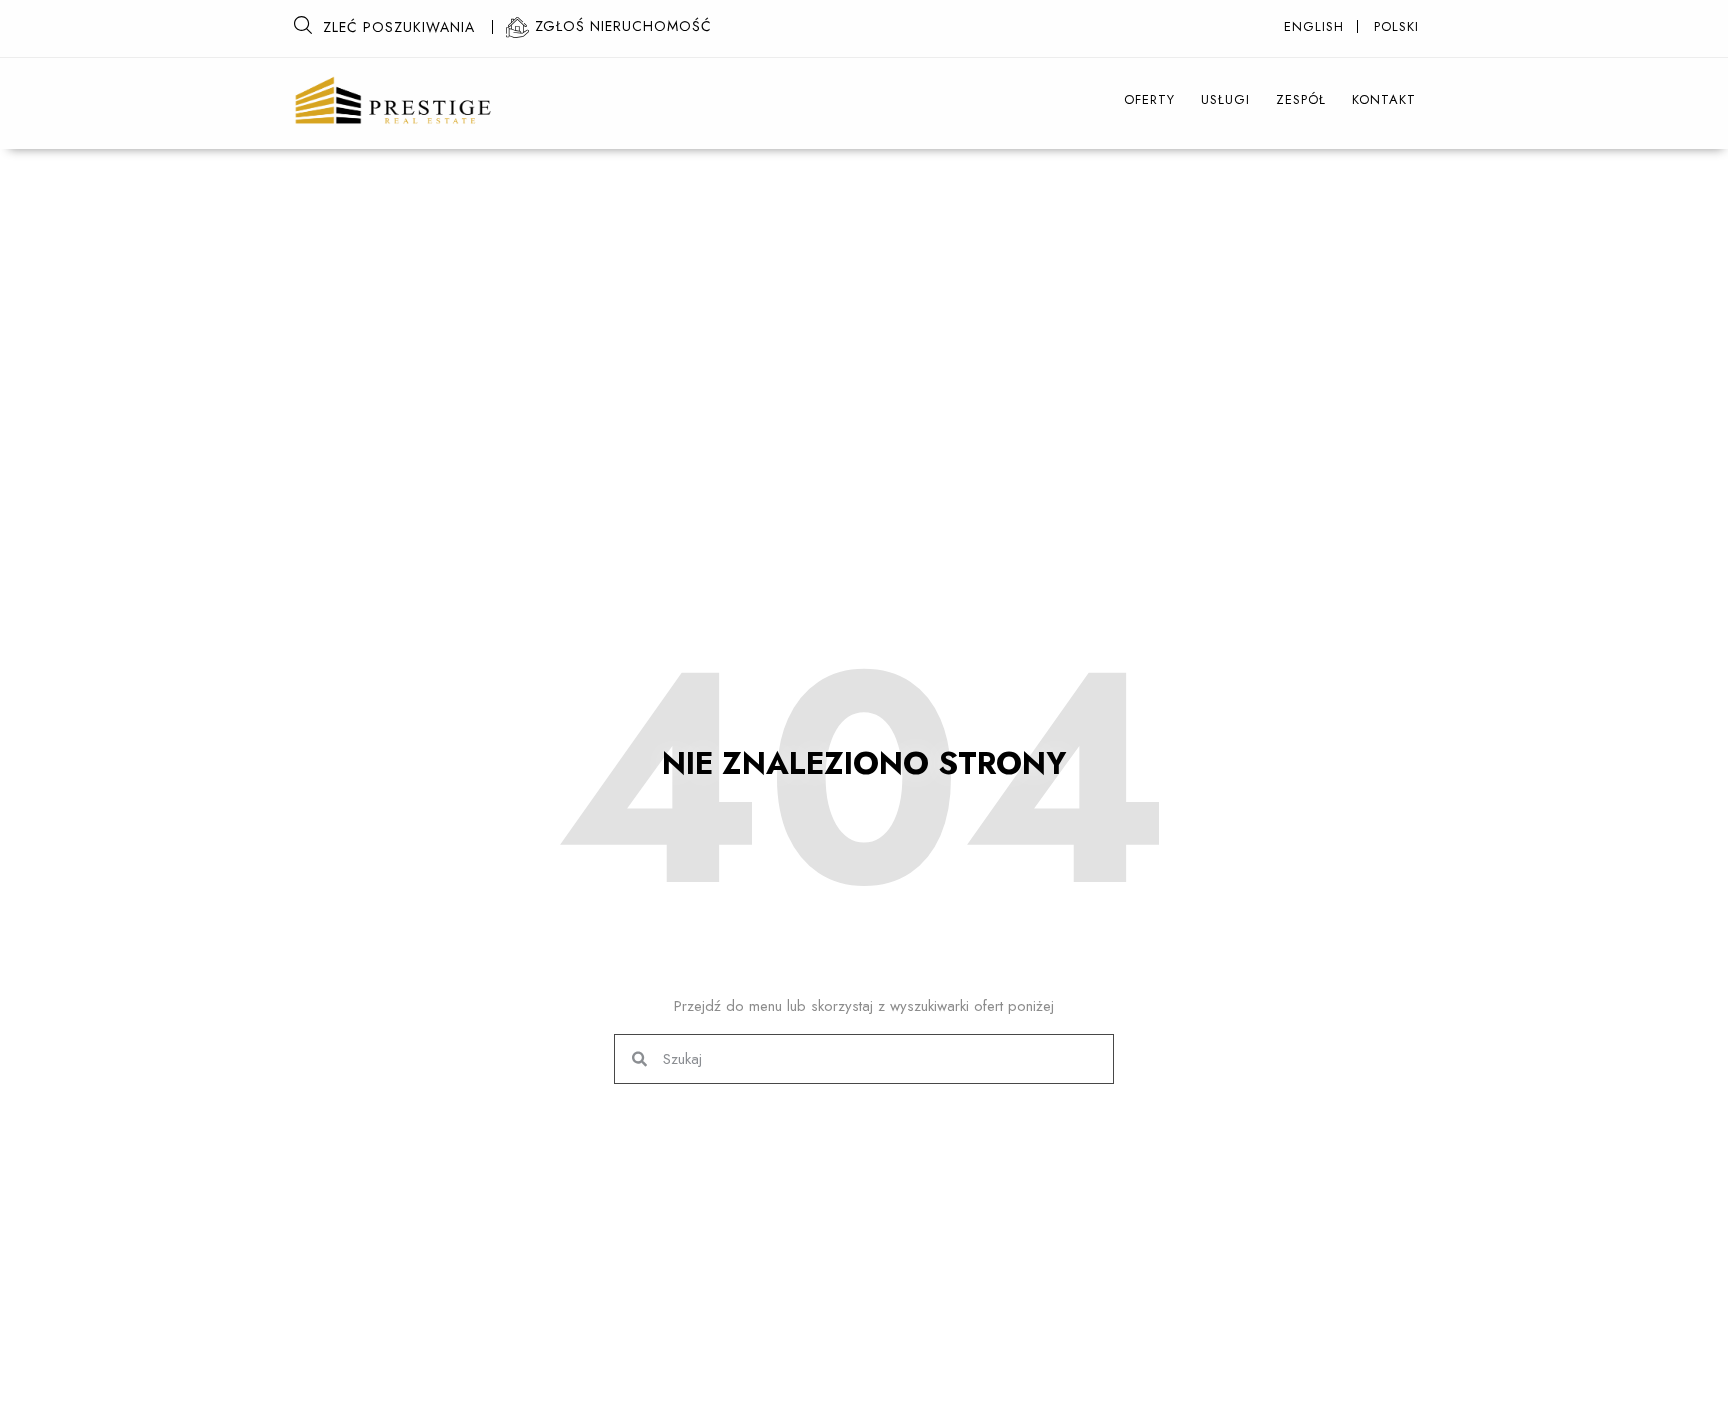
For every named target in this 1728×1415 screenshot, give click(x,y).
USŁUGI (1225, 99)
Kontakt (1384, 99)
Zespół (1301, 99)
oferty (1149, 99)
